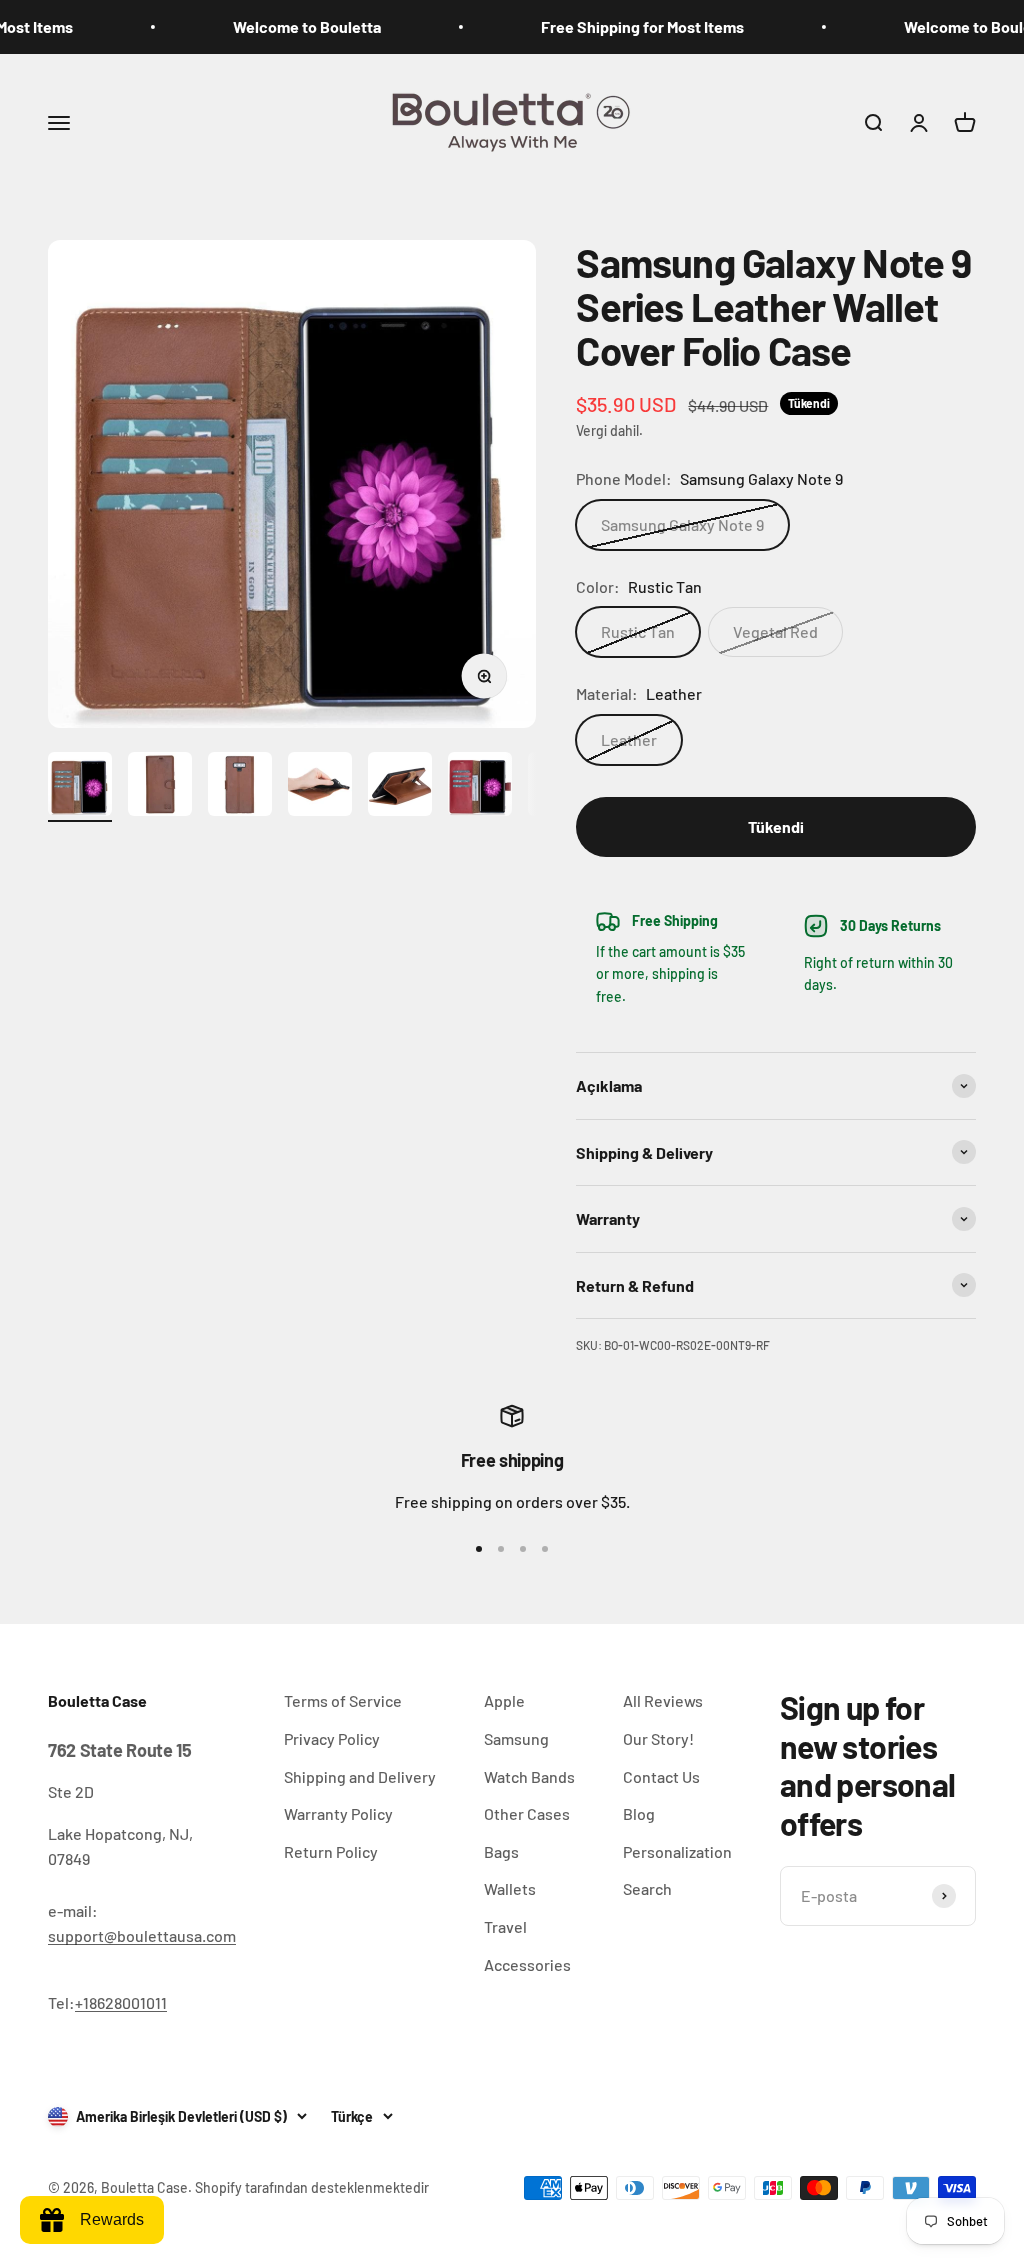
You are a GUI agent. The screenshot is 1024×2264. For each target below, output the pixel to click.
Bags (501, 1851)
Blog (639, 1813)
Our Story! (658, 1738)
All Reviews (663, 1700)
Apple (504, 1700)
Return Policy (331, 1851)
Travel (505, 1926)
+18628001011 (121, 2002)
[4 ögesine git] (320, 787)
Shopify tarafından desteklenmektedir (312, 2187)
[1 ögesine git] (80, 787)
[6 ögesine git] (480, 787)
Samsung (516, 1738)
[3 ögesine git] (240, 787)
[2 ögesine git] (160, 787)
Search (647, 1888)
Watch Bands (529, 1776)
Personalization (677, 1851)
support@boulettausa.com (142, 1935)
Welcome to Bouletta (283, 26)
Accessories (527, 1964)
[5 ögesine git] (400, 787)
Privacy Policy (332, 1738)
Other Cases (527, 1813)
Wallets (510, 1888)
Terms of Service (343, 1700)
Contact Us (661, 1776)
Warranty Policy (338, 1813)
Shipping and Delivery (360, 1776)
